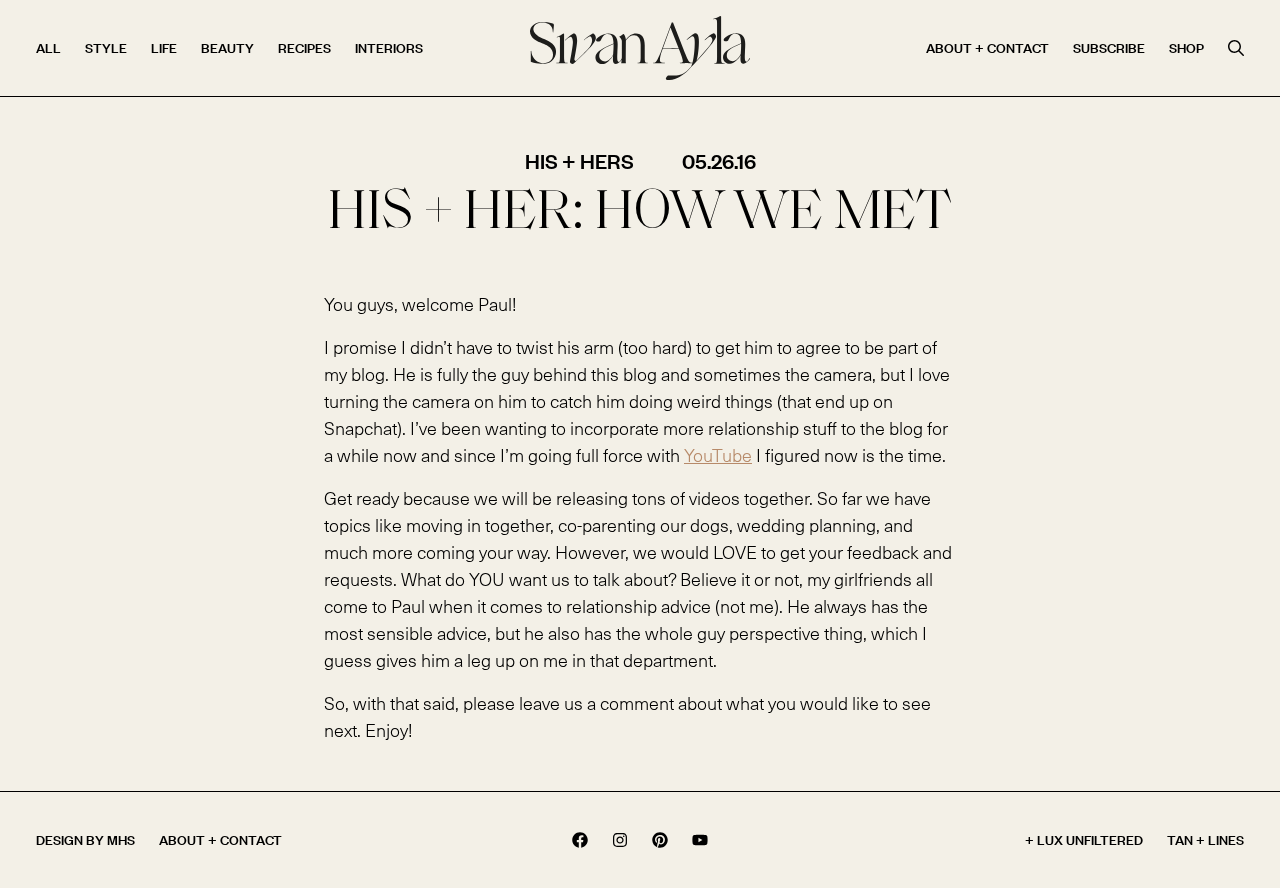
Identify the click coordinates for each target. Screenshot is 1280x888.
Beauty (227, 47)
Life (164, 47)
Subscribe (1109, 47)
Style (106, 47)
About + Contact (987, 47)
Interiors (389, 47)
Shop (1186, 47)
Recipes (304, 47)
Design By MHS (85, 839)
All (48, 47)
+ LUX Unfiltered (1084, 839)
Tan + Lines (1205, 839)
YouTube (718, 454)
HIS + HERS (579, 161)
